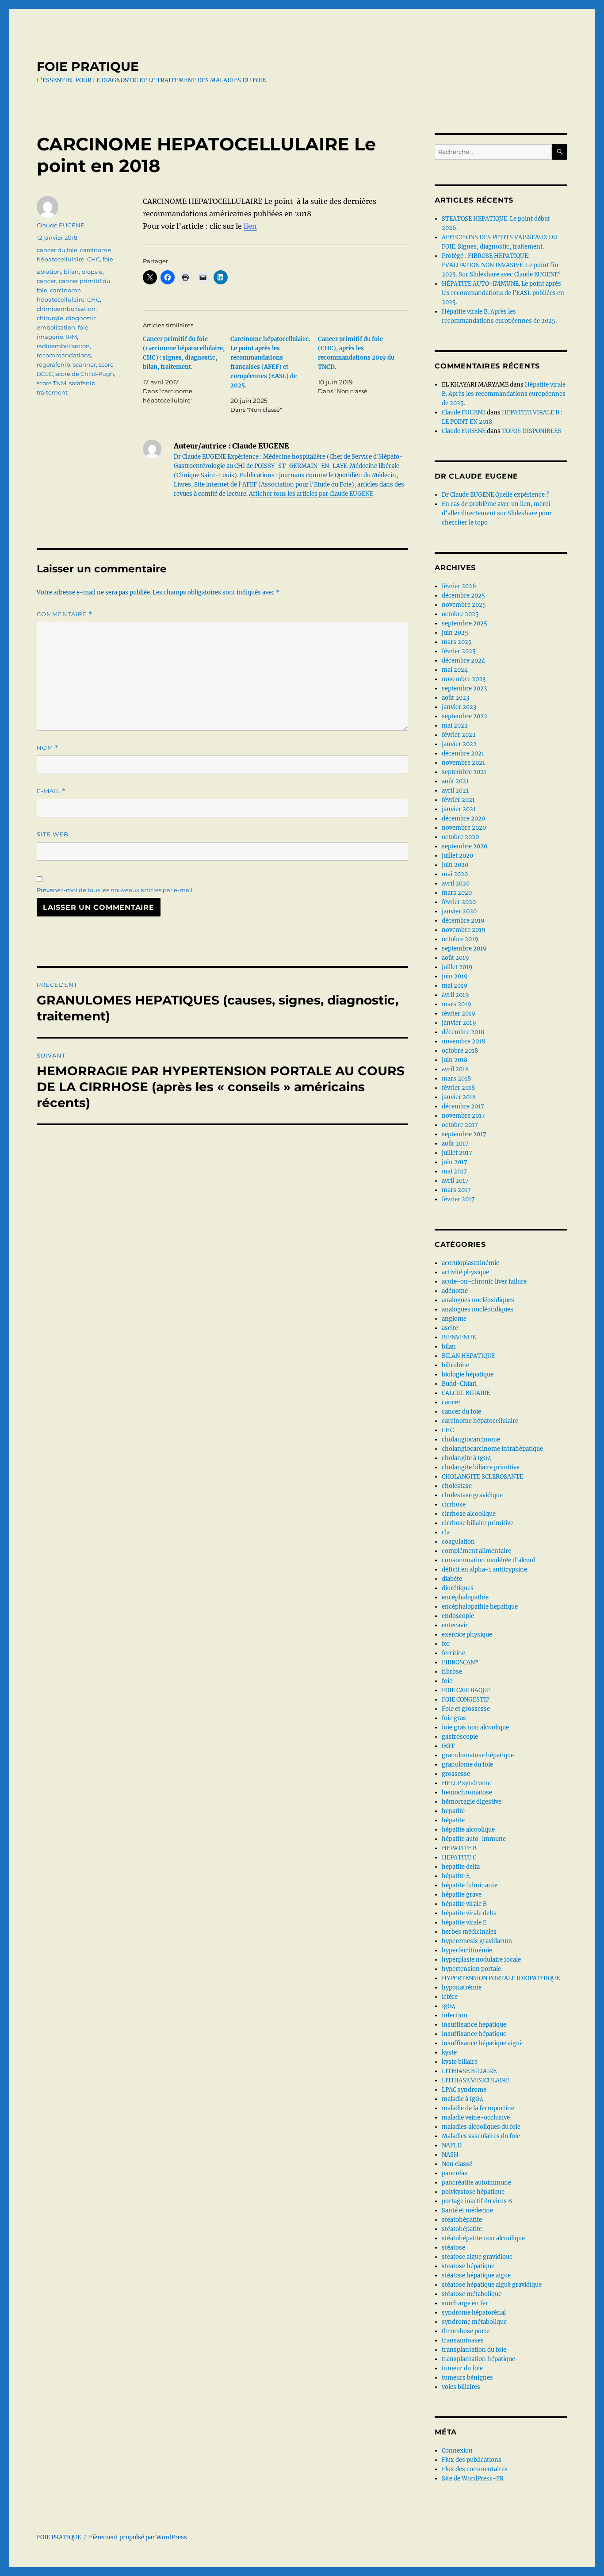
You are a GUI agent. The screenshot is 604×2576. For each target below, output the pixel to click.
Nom (48, 748)
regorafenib (54, 364)
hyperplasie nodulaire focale (481, 1960)
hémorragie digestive (472, 1802)
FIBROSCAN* (460, 1662)
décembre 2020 (463, 818)
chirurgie (50, 318)
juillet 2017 (457, 1153)
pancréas (455, 2173)
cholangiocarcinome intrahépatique (492, 1449)
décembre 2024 (463, 661)
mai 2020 (455, 874)
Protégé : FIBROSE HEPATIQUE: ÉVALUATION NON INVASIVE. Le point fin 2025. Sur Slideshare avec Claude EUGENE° (501, 265)
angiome (454, 1319)
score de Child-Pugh (85, 374)
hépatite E (456, 1876)
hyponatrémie (462, 1988)
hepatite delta (461, 1867)
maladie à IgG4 (463, 2099)
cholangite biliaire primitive (481, 1467)
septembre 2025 (464, 623)
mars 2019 (457, 1004)
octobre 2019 (460, 939)
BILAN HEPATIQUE (468, 1356)
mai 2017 (454, 1171)
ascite (450, 1328)
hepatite (453, 1811)
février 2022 (459, 735)
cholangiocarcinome (471, 1439)
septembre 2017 (464, 1134)
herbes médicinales (469, 1932)
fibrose (452, 1672)
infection (455, 2015)
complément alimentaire (476, 1551)
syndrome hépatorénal (474, 2313)
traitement (52, 392)
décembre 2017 (463, 1106)
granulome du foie (467, 1765)
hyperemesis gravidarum (477, 1941)
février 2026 (459, 586)
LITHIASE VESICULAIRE (476, 2080)
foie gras (454, 1718)
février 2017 (458, 1199)
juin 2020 (455, 865)
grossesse (456, 1774)
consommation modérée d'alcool (488, 1560)
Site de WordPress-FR (473, 2478)
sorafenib (82, 383)
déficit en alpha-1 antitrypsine (484, 1570)
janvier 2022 (459, 744)
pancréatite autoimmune (476, 2183)
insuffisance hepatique (474, 2025)
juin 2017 (455, 1162)
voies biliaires (461, 2387)
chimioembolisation (66, 309)
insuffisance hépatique (474, 2034)
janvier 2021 (459, 809)
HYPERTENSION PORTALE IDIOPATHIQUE (501, 1978)
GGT (448, 1746)
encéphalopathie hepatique (480, 1607)
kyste (449, 2053)
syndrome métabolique (474, 2322)
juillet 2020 (457, 856)
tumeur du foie (462, 2368)
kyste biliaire (460, 2062)
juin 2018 (455, 1060)
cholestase (457, 1486)
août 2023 (455, 698)
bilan (71, 272)
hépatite (453, 1820)
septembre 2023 (464, 688)
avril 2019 (455, 995)
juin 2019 (455, 976)
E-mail (51, 791)
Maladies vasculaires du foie (481, 2136)
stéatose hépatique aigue (476, 2275)
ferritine (453, 1653)
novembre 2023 (464, 679)
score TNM (52, 383)
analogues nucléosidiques (478, 1300)
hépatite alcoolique (468, 1830)
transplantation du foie (474, 2350)
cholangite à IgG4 (466, 1458)
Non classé (457, 2164)
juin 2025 (455, 633)
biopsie (92, 272)
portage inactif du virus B (477, 2201)
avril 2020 (456, 884)
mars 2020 (457, 893)
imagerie (50, 337)
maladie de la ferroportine (478, 2108)
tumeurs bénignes (467, 2378)
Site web (53, 834)
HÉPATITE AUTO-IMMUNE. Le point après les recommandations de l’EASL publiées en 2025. (503, 293)
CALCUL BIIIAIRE (466, 1393)
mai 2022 (455, 726)
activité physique (465, 1272)
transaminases (463, 2340)
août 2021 (455, 781)
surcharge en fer (465, 2303)
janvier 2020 (459, 911)
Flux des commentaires (475, 2469)
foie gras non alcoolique (475, 1727)
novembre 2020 (464, 828)
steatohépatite (462, 2220)
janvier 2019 (459, 1023)
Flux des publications (472, 2460)
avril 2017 (455, 1181)
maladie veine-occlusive (476, 2118)
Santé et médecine (467, 2210)
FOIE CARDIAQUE (466, 1690)
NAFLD (452, 2145)
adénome (455, 1291)
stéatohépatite (462, 2229)
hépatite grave (462, 1895)
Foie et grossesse (466, 1709)
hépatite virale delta (469, 1913)
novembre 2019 (464, 930)
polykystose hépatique (473, 2192)
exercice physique (467, 1635)
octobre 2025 (460, 614)
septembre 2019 (464, 949)
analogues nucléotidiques (478, 1309)
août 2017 (455, 1144)
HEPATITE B (459, 1848)
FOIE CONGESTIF (466, 1700)
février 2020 (459, 902)
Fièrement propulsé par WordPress (138, 2537)
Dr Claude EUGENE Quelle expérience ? (495, 495)
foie (108, 259)
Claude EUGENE (61, 225)
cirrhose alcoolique (469, 1514)
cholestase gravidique (472, 1495)
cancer (46, 281)
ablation (49, 272)
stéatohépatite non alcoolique (483, 2238)
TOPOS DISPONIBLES (531, 431)
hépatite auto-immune (474, 1839)
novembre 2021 (463, 763)
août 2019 (455, 958)
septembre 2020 (464, 846)
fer (446, 1644)
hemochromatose (467, 1792)
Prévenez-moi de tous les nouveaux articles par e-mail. (115, 890)
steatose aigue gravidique (477, 2257)
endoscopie (458, 1616)
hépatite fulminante (470, 1885)
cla (446, 1532)
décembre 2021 (463, 753)
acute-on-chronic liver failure (484, 1282)
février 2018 (458, 1088)
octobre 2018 (460, 1051)
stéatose (453, 2248)
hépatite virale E (464, 1922)
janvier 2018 (459, 1097)
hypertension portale (471, 1969)
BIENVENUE (459, 1337)
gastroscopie (460, 1737)
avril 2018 (455, 1069)
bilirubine (455, 1365)
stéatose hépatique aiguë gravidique (492, 2285)
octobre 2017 (460, 1125)
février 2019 (459, 1014)
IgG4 (449, 2006)
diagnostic (81, 318)
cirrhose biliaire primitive (478, 1523)
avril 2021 (455, 791)
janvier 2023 (459, 707)
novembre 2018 (463, 1041)
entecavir (455, 1625)
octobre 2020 (460, 837)
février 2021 (458, 800)
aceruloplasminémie (470, 1263)
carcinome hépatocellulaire (480, 1421)
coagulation (458, 1542)
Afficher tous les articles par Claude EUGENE (311, 494)
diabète (452, 1579)
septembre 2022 (464, 716)
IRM (71, 337)
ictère (450, 1997)
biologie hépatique (468, 1374)
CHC (94, 259)
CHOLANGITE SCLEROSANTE (482, 1477)
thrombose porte (466, 2331)
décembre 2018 (463, 1032)
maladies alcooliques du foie (481, 2127)
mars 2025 (457, 642)
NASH (450, 2155)
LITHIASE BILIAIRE (469, 2071)
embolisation (56, 327)
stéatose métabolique (472, 2294)
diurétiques (458, 1588)
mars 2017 (456, 1190)
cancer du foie (57, 250)
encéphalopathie (465, 1597)
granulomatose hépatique (478, 1755)
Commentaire (65, 614)
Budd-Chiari (459, 1384)
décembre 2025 (463, 596)
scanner (84, 364)
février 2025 (459, 651)
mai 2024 (455, 670)
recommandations (64, 355)
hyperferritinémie (467, 1950)
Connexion (457, 2451)
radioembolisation (63, 346)
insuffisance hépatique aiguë (482, 2043)
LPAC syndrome (464, 2090)
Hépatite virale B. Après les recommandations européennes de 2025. (504, 394)
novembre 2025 (464, 605)
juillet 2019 (457, 967)
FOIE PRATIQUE (88, 66)
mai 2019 (455, 986)
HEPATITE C (459, 1857)
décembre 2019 (463, 921)
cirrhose (454, 1505)
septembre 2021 (464, 772)
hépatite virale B (464, 1904)
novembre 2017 (463, 1116)
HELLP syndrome (466, 1783)
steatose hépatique (468, 2266)
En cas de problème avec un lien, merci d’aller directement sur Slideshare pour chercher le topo (497, 513)
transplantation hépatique (478, 2359)
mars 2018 (456, 1079)
